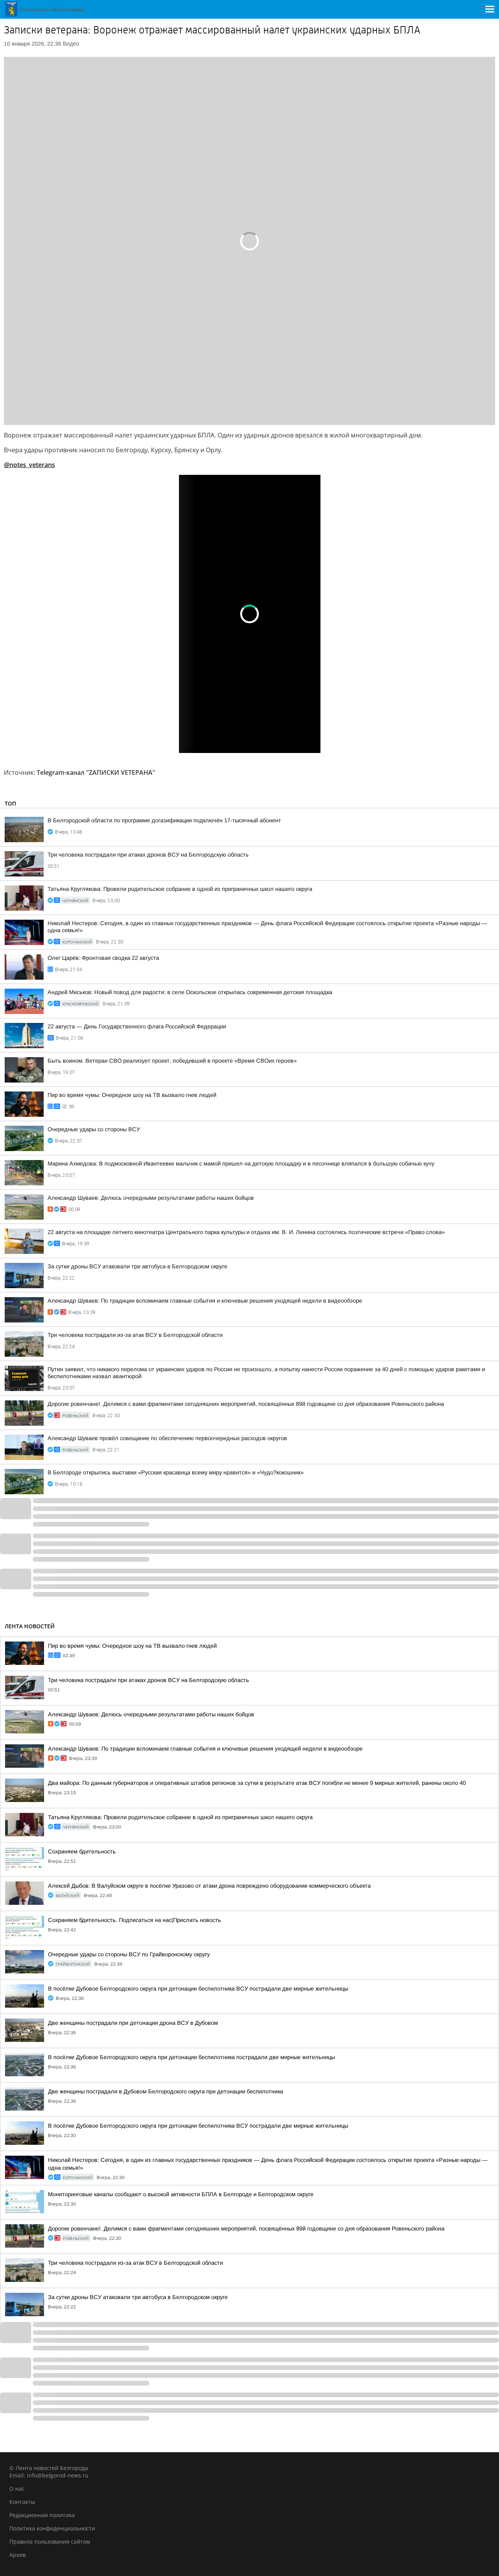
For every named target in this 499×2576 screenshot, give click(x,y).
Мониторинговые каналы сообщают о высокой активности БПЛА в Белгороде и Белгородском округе (181, 2194)
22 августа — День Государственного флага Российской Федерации (137, 1026)
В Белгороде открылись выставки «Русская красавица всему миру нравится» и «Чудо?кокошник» (176, 1472)
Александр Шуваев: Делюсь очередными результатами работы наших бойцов (151, 1198)
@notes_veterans (29, 465)
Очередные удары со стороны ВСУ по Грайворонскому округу (129, 1954)
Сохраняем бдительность (82, 1851)
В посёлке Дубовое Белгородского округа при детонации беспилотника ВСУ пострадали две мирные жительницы (198, 1989)
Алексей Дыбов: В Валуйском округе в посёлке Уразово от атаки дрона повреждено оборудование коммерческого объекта (209, 1886)
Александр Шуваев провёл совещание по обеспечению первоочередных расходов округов (167, 1438)
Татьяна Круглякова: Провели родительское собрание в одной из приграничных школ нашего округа (180, 889)
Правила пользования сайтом (50, 2542)
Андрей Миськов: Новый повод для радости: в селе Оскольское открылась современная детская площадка (190, 992)
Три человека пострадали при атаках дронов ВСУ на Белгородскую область (148, 855)
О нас (17, 2489)
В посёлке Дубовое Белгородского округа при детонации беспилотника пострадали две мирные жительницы (191, 2057)
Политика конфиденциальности (52, 2528)
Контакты (22, 2502)
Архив (18, 2555)
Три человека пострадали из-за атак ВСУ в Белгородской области (135, 1335)
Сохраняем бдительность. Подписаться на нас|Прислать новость (134, 1920)
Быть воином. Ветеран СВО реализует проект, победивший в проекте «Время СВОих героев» (172, 1061)
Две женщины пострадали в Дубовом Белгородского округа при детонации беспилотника (165, 2091)
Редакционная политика (42, 2515)
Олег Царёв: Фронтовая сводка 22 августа (103, 958)
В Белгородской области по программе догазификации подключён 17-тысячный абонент (164, 820)
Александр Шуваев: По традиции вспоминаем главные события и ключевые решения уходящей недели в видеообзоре (205, 1301)
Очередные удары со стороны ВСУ (94, 1129)
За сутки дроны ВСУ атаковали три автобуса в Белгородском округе (137, 1266)
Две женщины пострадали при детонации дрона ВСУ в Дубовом (133, 2023)
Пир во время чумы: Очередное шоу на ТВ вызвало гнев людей (132, 1095)
